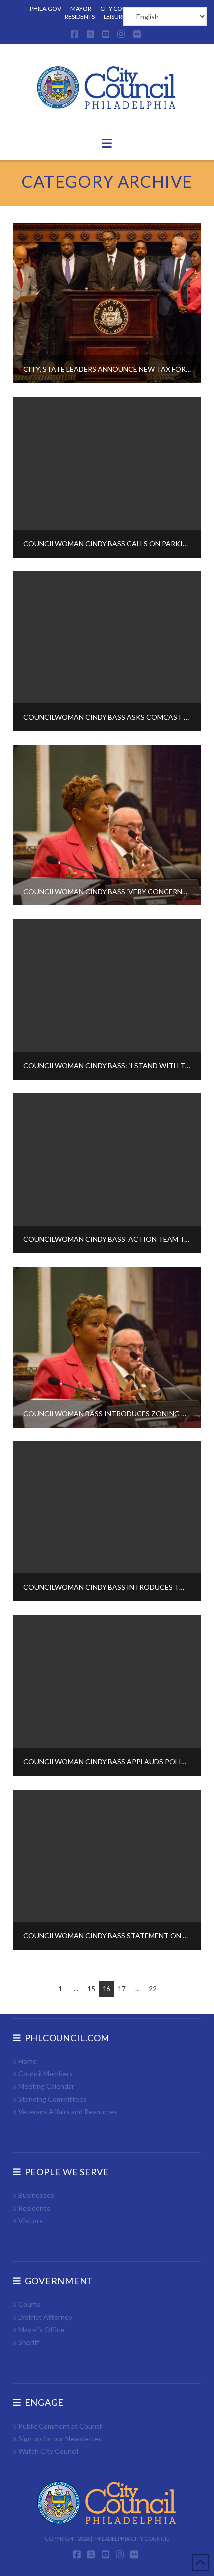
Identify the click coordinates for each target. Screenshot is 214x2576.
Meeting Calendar (46, 2086)
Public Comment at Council (60, 2426)
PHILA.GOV (46, 9)
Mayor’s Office (41, 2329)
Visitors (31, 2220)
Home (28, 2061)
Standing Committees (53, 2099)
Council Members (46, 2073)
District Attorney (45, 2317)
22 (153, 1989)
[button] (107, 143)
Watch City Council (48, 2451)
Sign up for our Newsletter (60, 2438)
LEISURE (115, 17)
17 (122, 1989)
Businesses (36, 2195)
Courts (29, 2304)
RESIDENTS (80, 17)
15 (91, 1989)
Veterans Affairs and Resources (68, 2111)
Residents (34, 2208)
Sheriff (29, 2342)
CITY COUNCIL (120, 9)
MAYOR (81, 9)
